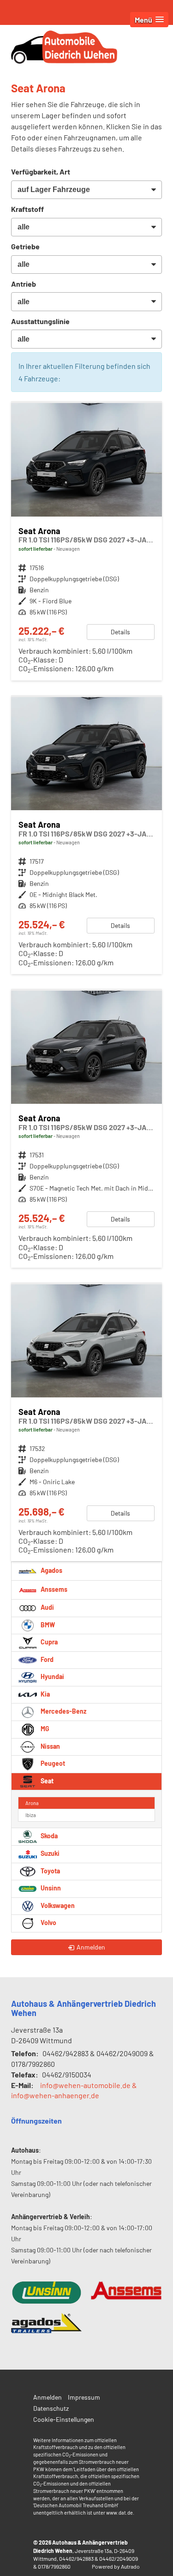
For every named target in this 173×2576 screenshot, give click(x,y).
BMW (47, 1625)
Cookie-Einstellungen (64, 2419)
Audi (47, 1607)
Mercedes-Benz (63, 1711)
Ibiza (31, 1815)
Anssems (53, 1589)
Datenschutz (51, 2408)
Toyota (50, 1871)
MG (44, 1729)
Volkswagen (57, 1905)
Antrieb (24, 284)
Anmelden (48, 2397)
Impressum (84, 2397)
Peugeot (52, 1763)
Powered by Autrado (116, 2566)
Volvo (48, 1923)
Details (120, 632)
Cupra (48, 1642)
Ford (46, 1659)
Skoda (48, 1836)
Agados (51, 1570)
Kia (45, 1694)
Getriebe (25, 246)
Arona (32, 1803)
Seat (46, 1781)
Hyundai (52, 1676)
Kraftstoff (27, 209)
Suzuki (49, 1853)
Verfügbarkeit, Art (41, 172)
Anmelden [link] (91, 1947)
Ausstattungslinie (40, 321)
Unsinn (50, 1888)
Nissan (50, 1746)
